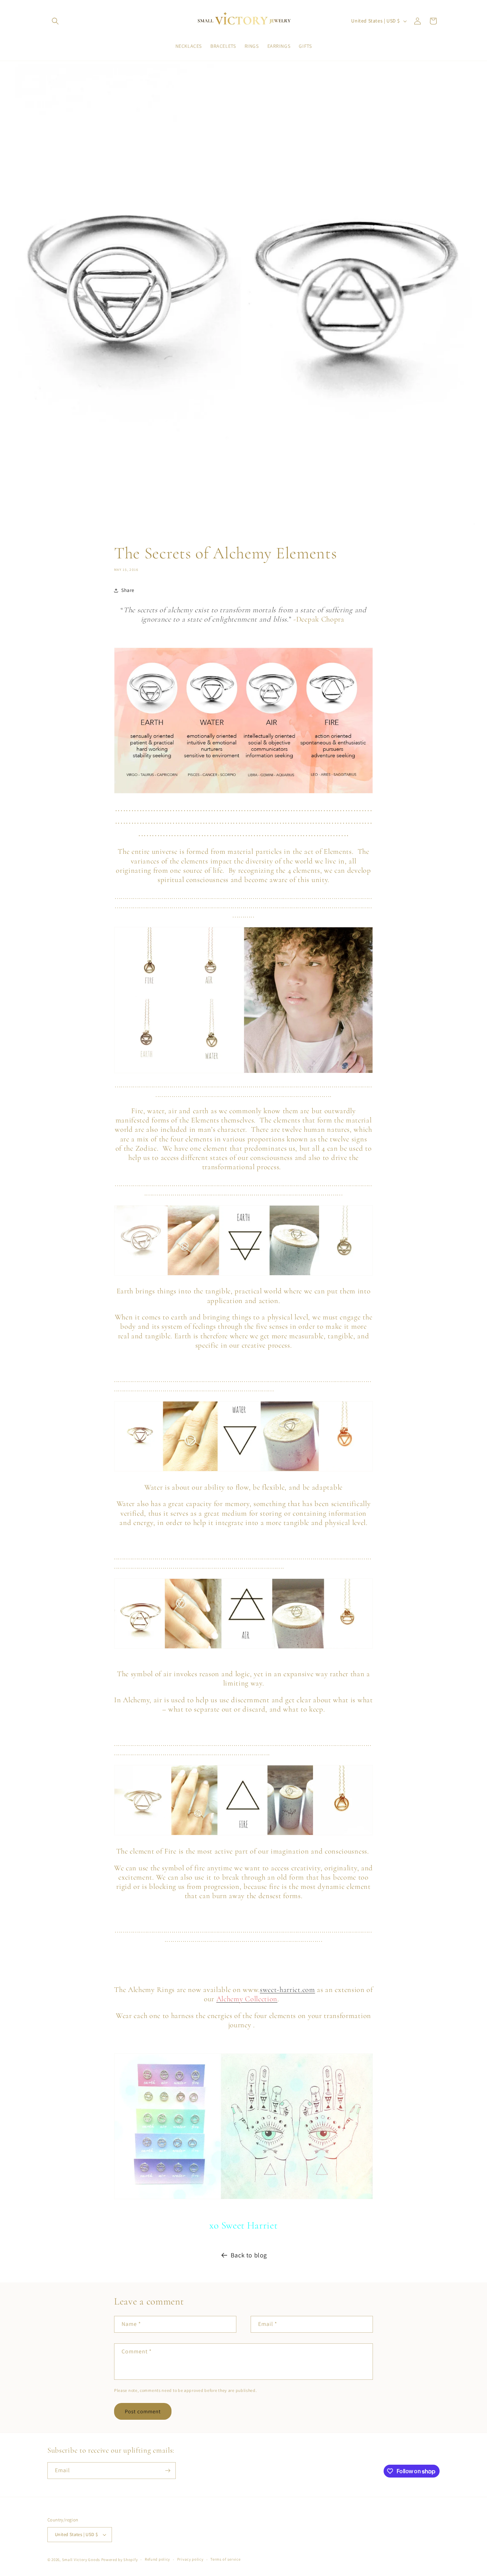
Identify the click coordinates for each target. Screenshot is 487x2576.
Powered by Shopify (120, 2560)
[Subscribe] (168, 2471)
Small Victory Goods (81, 2560)
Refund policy (157, 2559)
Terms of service (225, 2559)
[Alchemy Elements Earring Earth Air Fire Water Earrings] (243, 2126)
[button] (55, 21)
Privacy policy (190, 2559)
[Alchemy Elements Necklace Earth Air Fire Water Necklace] (243, 1000)
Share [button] (128, 590)
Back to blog (249, 2255)
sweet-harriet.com (288, 1990)
